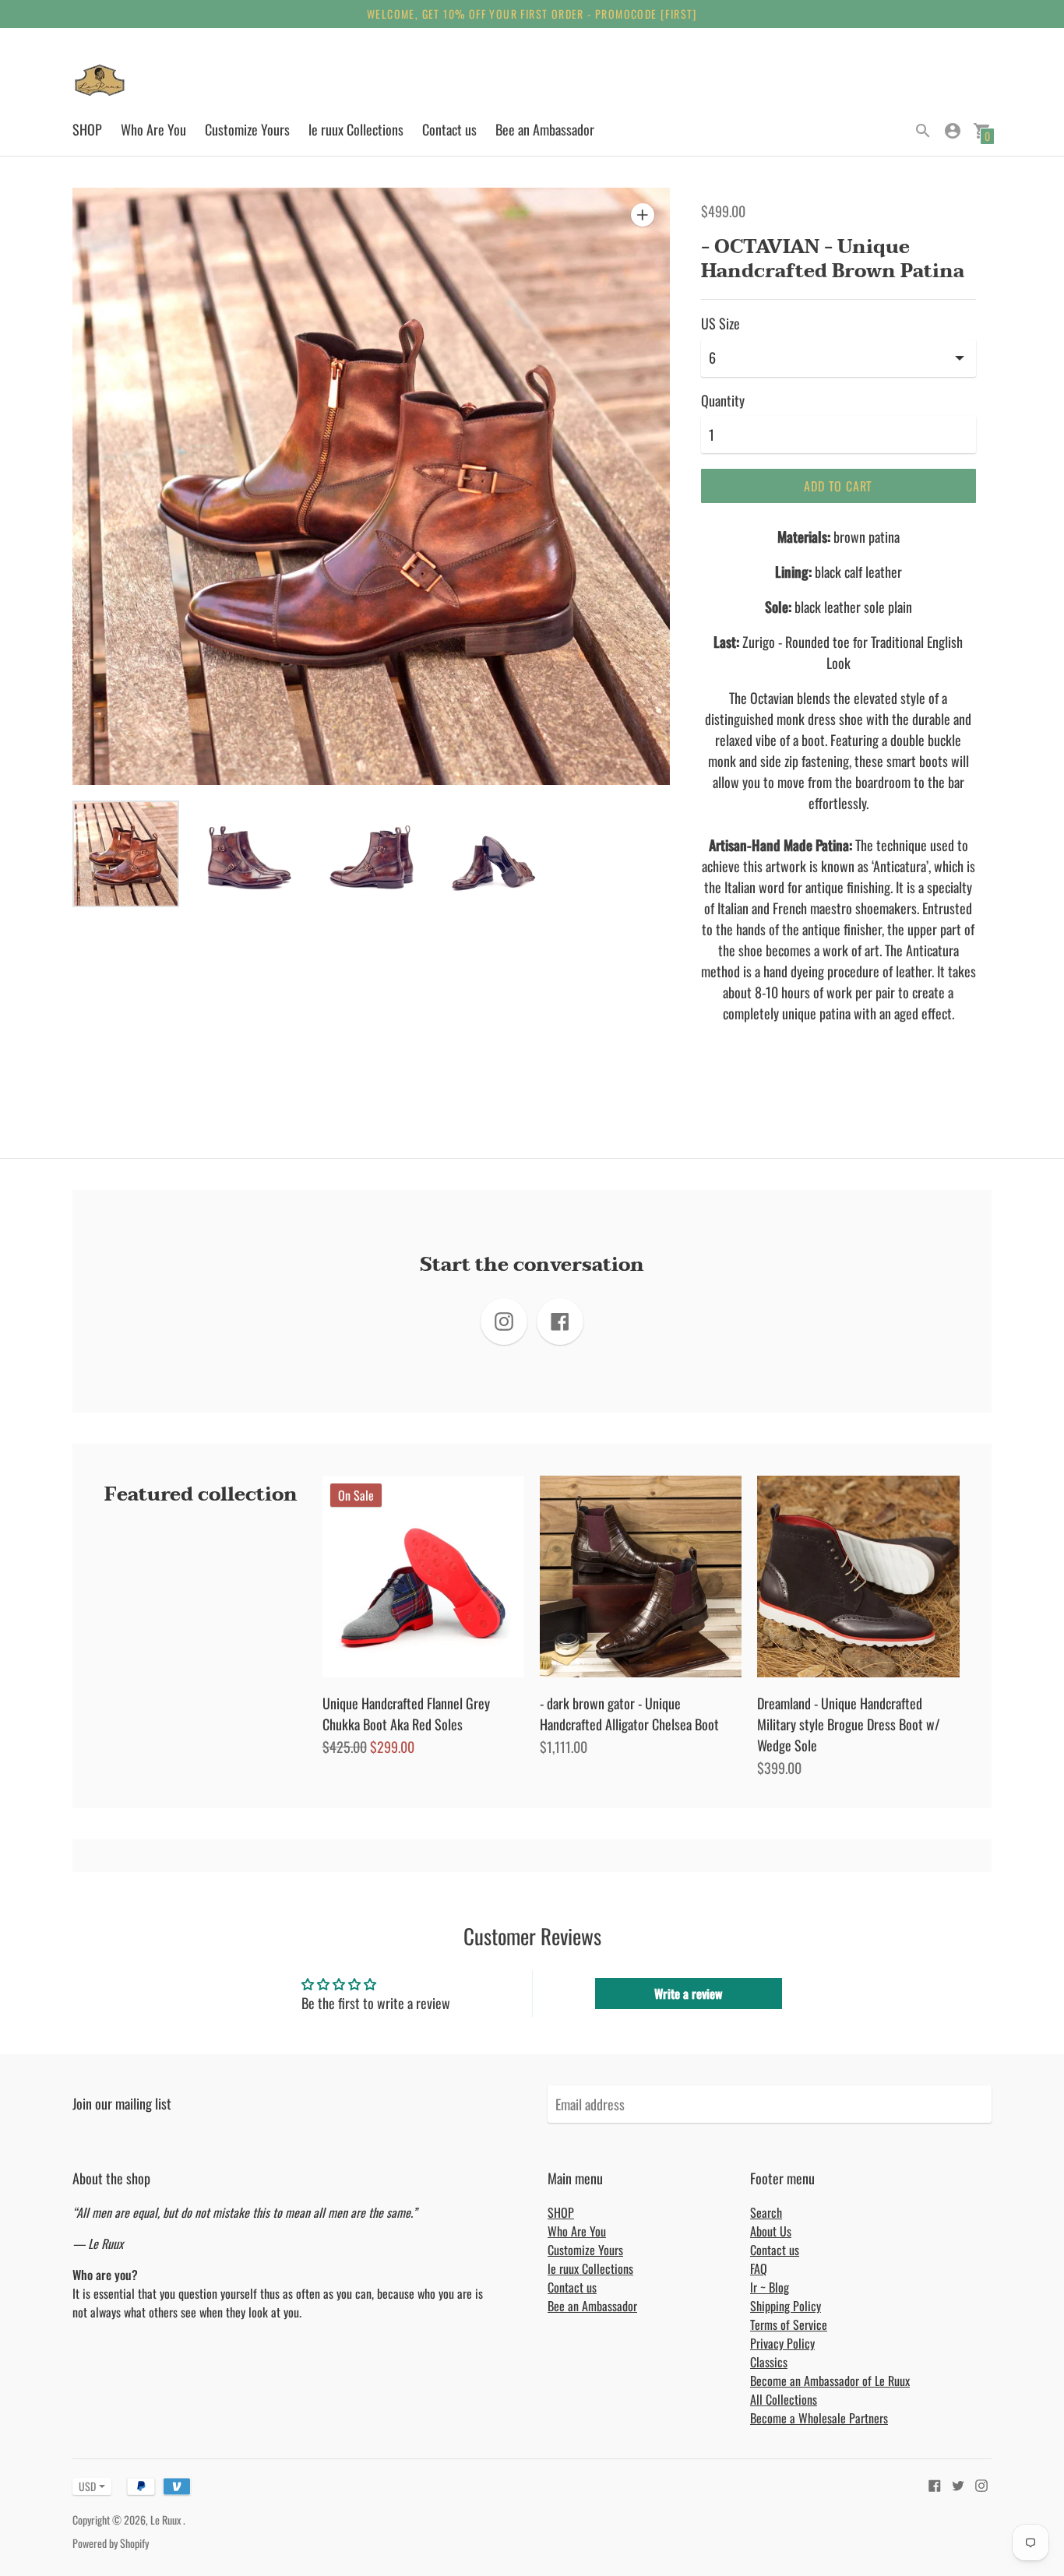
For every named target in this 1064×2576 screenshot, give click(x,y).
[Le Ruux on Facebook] (935, 2484)
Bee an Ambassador (545, 129)
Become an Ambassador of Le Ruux (830, 2381)
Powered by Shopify (111, 2543)
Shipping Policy (786, 2306)
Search (766, 2212)
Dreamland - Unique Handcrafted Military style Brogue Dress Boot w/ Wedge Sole (849, 1724)
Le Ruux (167, 2520)
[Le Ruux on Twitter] (958, 2484)
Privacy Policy (782, 2343)
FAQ (759, 2268)
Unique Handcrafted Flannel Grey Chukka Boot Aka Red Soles (406, 1714)
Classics (769, 2362)
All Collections (784, 2399)
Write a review (688, 1994)
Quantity (723, 401)
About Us (771, 2231)
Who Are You (153, 129)
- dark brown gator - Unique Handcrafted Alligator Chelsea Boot (629, 1714)
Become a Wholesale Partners (819, 2418)
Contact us (449, 129)
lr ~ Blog (770, 2287)
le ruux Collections (356, 129)
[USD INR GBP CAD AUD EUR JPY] (84, 2486)
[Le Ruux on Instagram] (981, 2484)
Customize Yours (247, 129)
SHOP (87, 129)
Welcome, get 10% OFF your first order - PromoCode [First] (532, 14)
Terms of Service (789, 2324)
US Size (720, 324)
